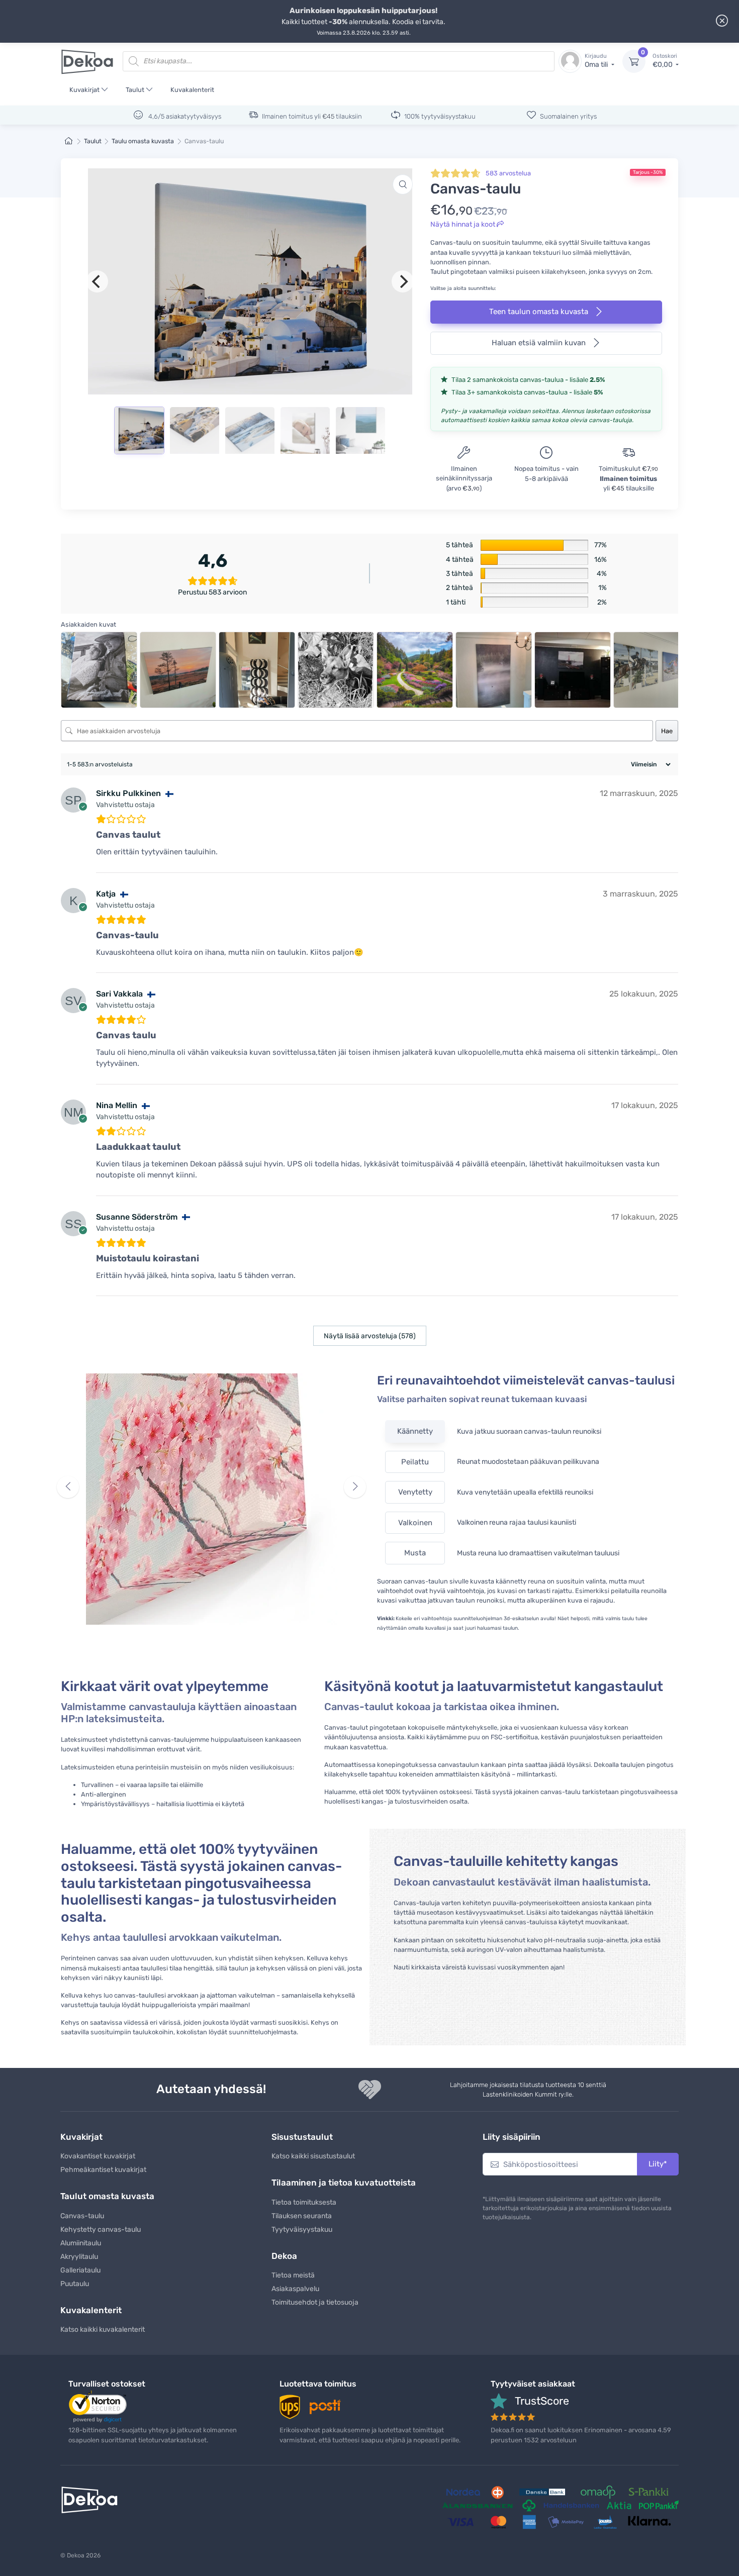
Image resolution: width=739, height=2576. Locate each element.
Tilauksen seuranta (302, 2216)
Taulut (135, 90)
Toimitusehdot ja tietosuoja (315, 2302)
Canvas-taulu (82, 2216)
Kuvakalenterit (192, 90)
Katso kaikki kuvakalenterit (103, 2330)
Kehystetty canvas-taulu (101, 2230)
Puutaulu (75, 2284)
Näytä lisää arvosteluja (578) (370, 1336)
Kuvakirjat (84, 90)
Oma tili (597, 61)
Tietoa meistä (293, 2275)
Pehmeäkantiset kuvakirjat (103, 2170)
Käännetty (415, 1431)
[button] (403, 184)
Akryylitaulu (79, 2257)
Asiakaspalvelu (295, 2289)
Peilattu (415, 1462)
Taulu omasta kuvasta (143, 141)
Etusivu (69, 141)
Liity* (658, 2164)
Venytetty (415, 1492)
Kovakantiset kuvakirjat (98, 2156)
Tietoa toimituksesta (304, 2202)
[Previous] (97, 281)
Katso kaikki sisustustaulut (313, 2156)
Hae (667, 731)
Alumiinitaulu (81, 2243)
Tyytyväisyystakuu (302, 2230)
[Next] (403, 281)
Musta (415, 1553)
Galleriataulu (80, 2270)
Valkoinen (415, 1523)
